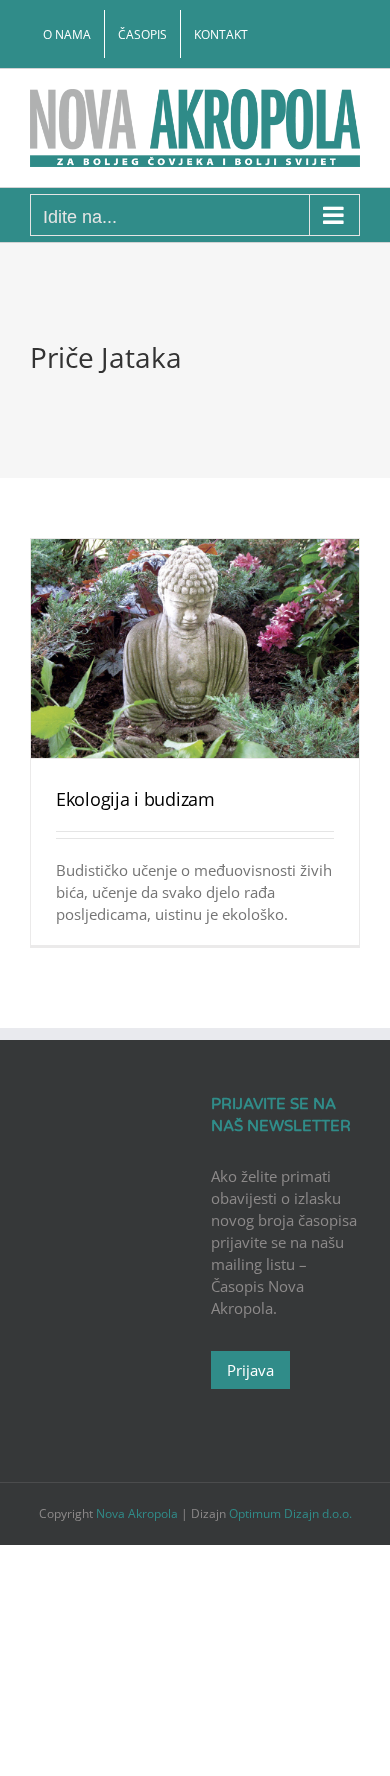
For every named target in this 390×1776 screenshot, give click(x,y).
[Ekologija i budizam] (195, 648)
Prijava (250, 1370)
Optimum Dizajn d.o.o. (290, 1513)
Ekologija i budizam (135, 799)
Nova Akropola (138, 1513)
